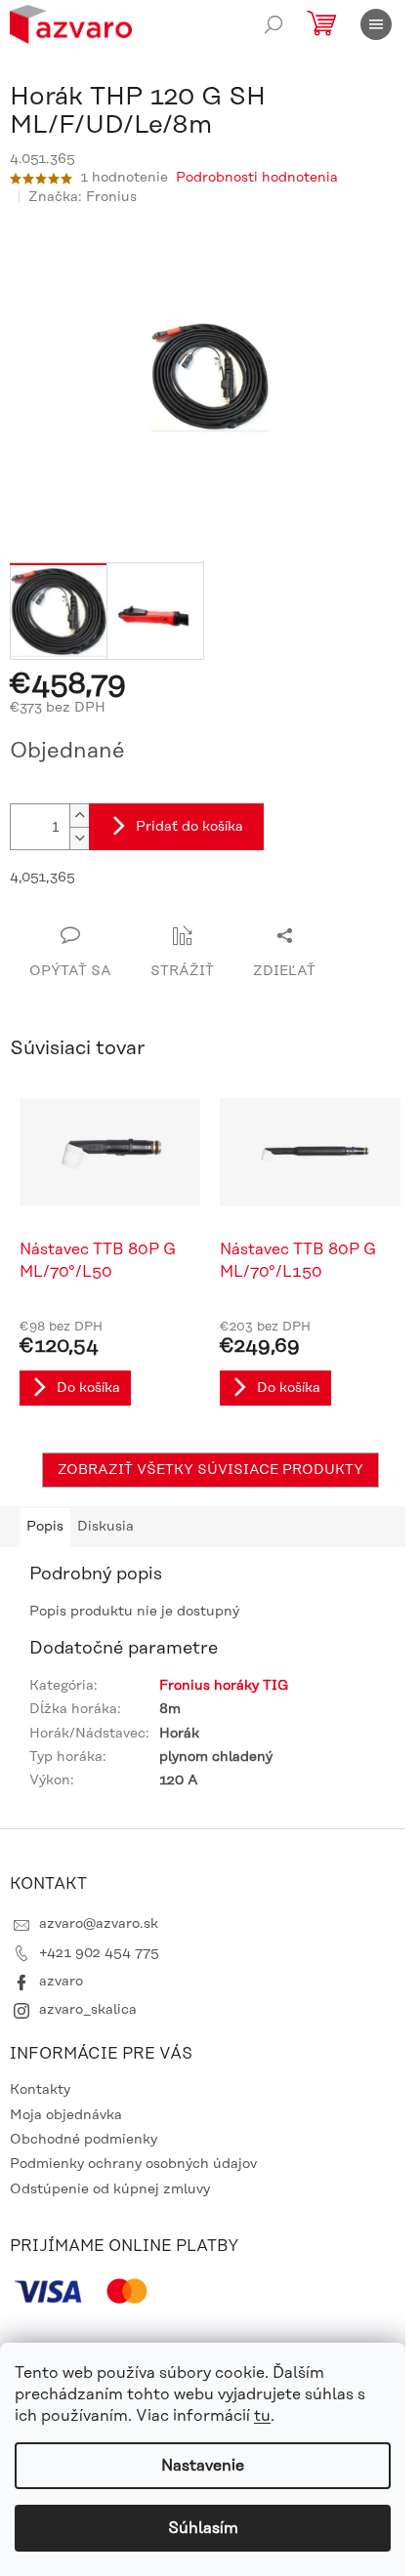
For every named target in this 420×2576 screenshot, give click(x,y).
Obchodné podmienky (84, 2140)
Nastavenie (203, 2466)
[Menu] (376, 24)
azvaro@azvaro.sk (99, 1924)
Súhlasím (203, 2528)
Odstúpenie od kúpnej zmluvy (110, 2189)
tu (262, 2416)
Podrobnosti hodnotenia (257, 178)
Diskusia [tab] (105, 1527)
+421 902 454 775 (99, 1953)
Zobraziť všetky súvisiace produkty (210, 1470)
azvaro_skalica (88, 2010)
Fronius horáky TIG (224, 1686)
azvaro (61, 1982)
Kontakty (40, 2090)
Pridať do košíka (189, 827)
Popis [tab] (45, 1527)
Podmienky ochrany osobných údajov (133, 2164)
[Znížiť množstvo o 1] (79, 838)
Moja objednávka (66, 2115)
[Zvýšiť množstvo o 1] (79, 816)
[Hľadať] (273, 24)
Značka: (83, 197)
